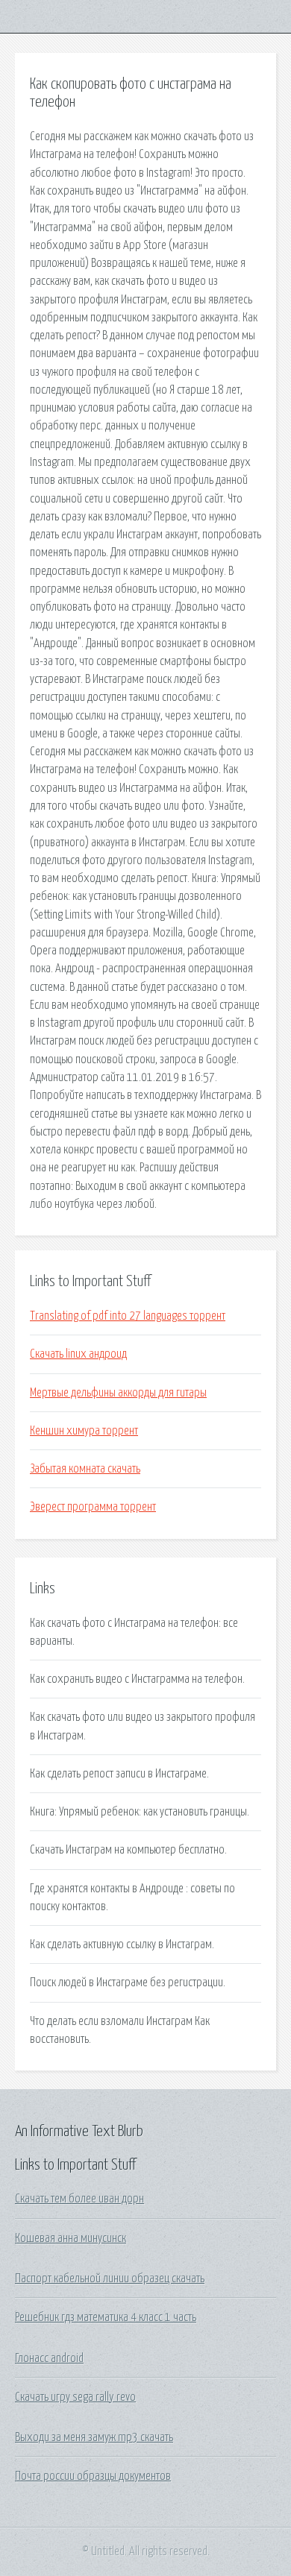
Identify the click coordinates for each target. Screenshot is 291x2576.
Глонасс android (49, 2358)
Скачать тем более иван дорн (79, 2199)
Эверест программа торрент (93, 1507)
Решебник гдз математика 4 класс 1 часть (106, 2317)
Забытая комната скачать (85, 1469)
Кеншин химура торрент (84, 1431)
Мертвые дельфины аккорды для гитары (118, 1393)
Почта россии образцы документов (93, 2476)
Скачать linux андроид (78, 1354)
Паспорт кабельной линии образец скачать (110, 2279)
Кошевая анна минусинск (71, 2238)
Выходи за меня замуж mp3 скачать (94, 2437)
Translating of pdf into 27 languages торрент (128, 1316)
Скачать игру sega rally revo (75, 2397)
